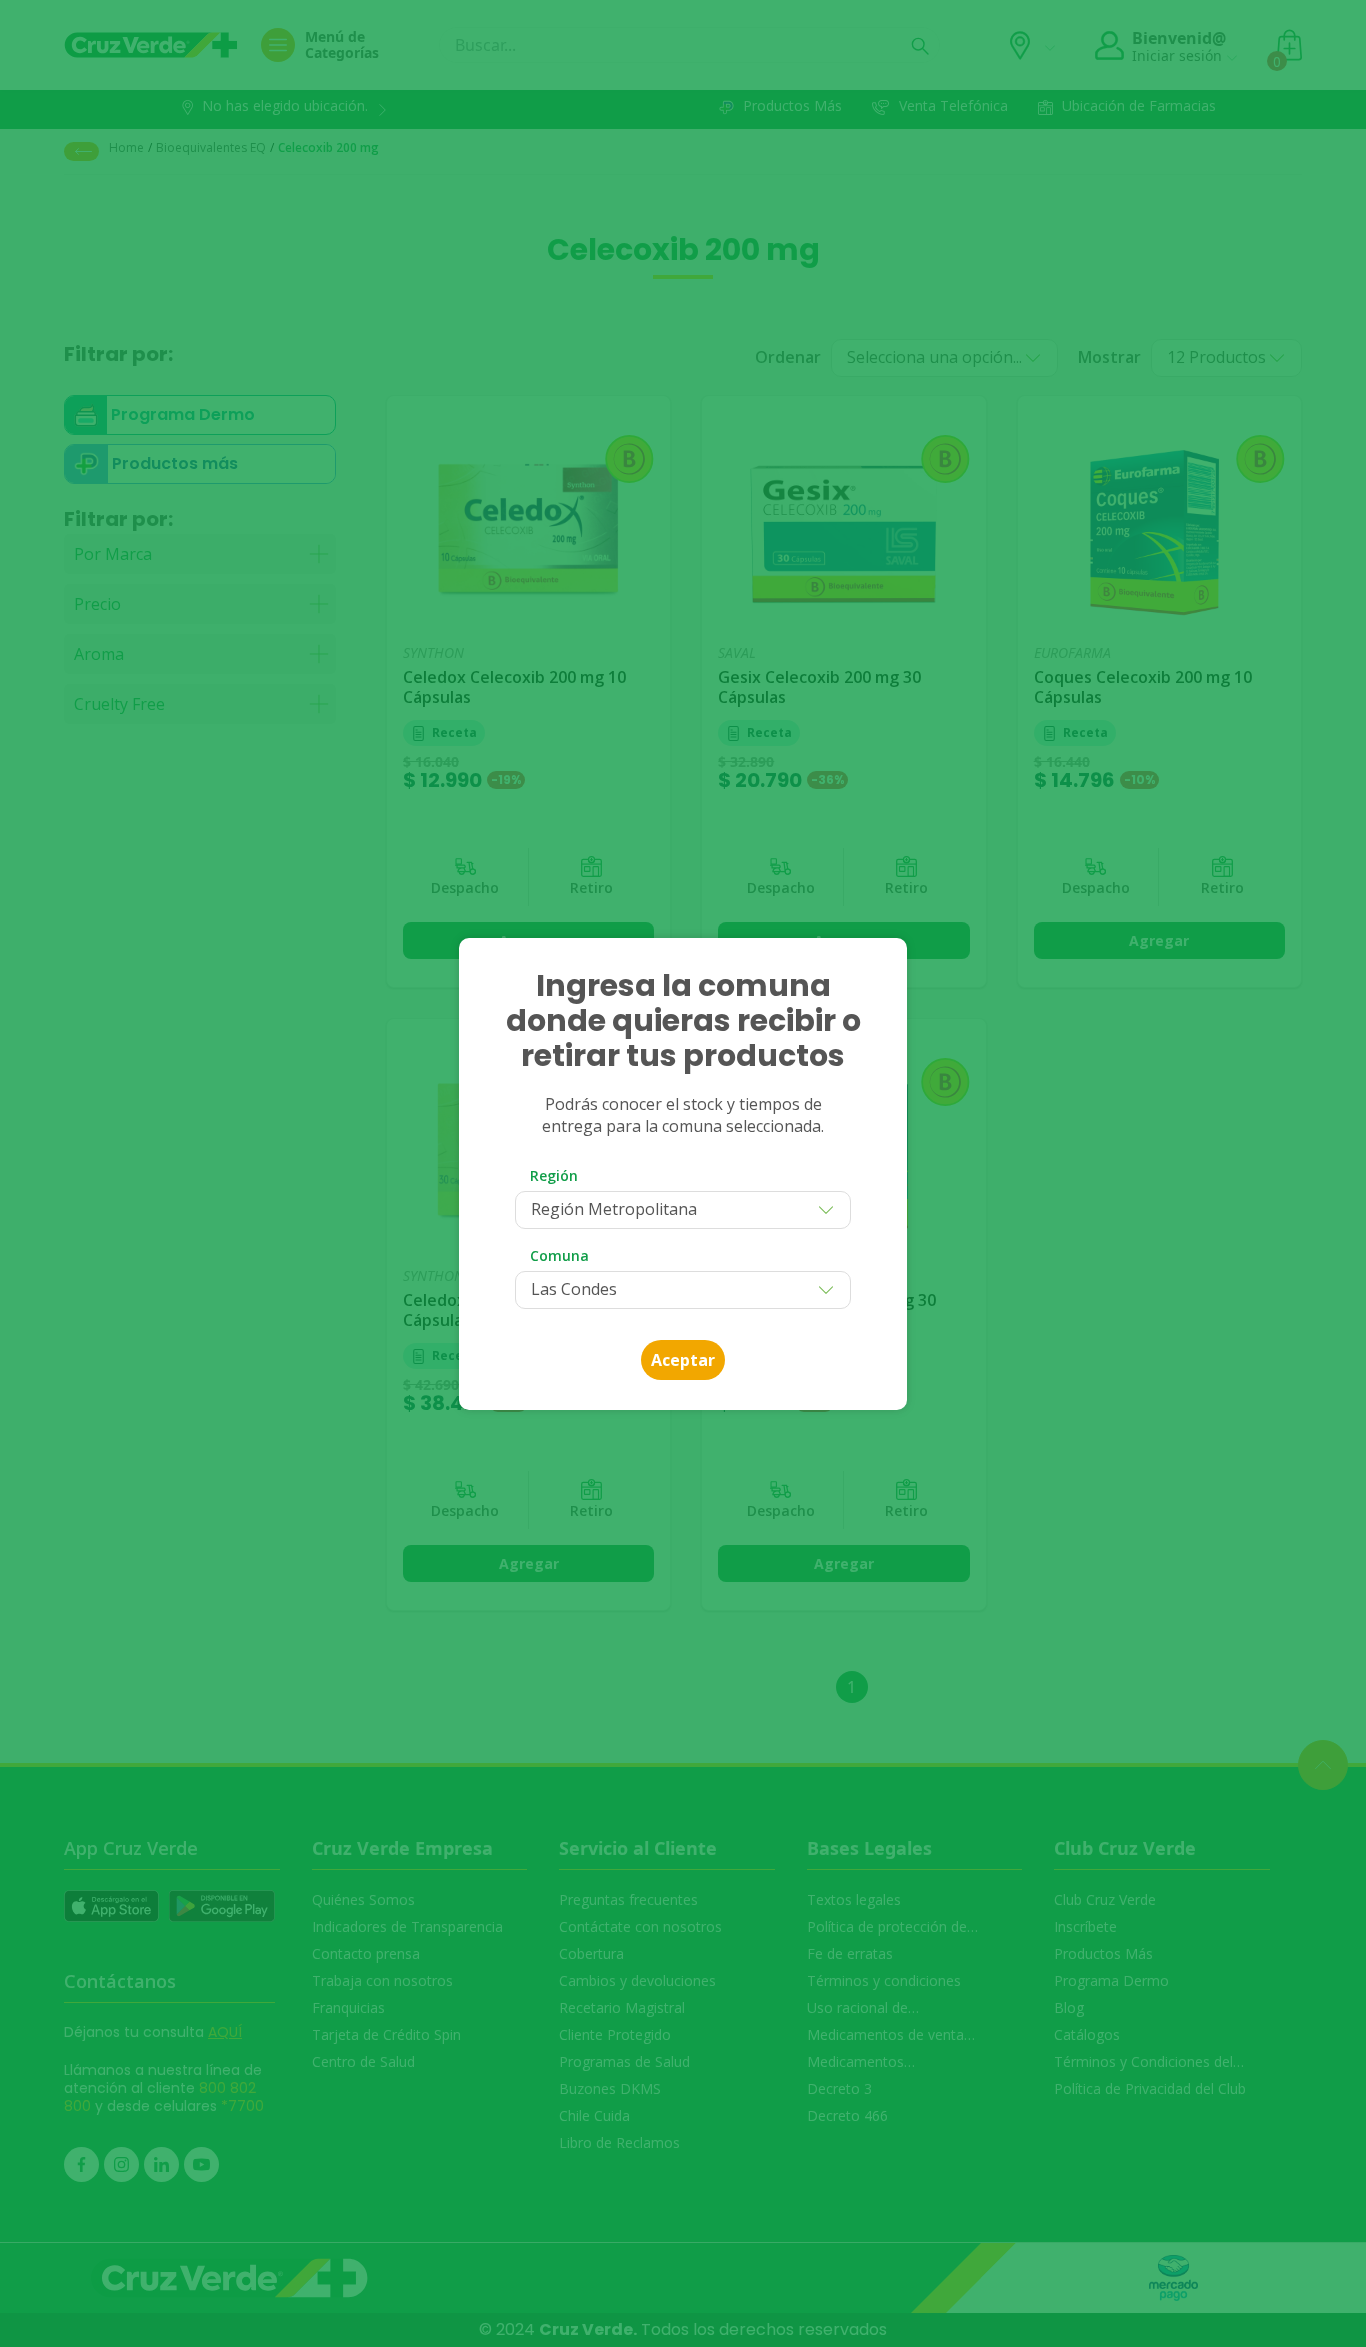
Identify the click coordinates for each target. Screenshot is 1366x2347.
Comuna (559, 1255)
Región (554, 1175)
